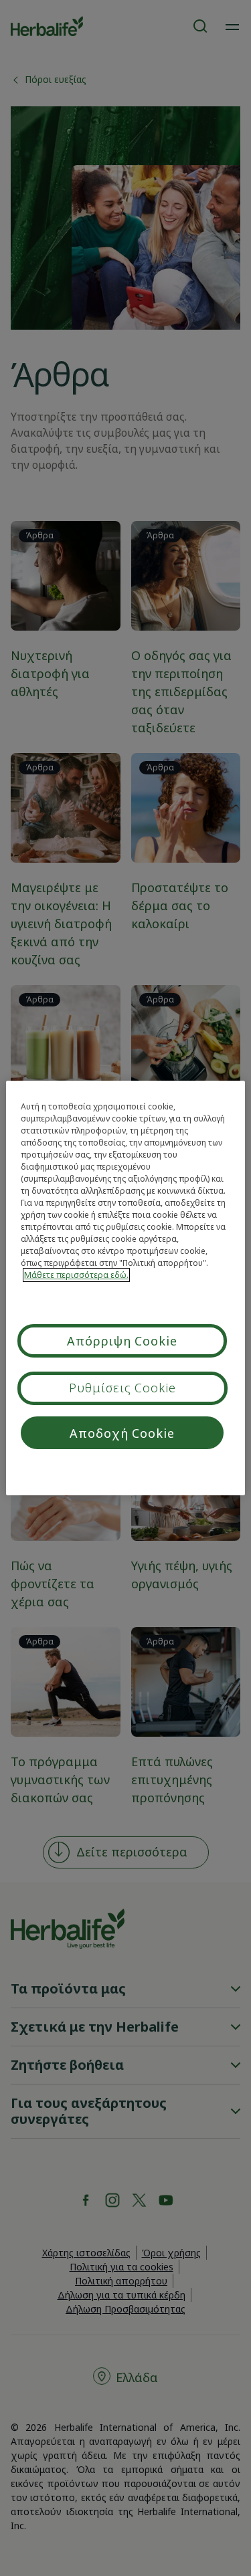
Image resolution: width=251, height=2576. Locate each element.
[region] (125, 1288)
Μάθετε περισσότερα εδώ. (76, 1275)
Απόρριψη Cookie (122, 1341)
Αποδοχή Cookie (122, 1433)
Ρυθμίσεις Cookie (122, 1388)
